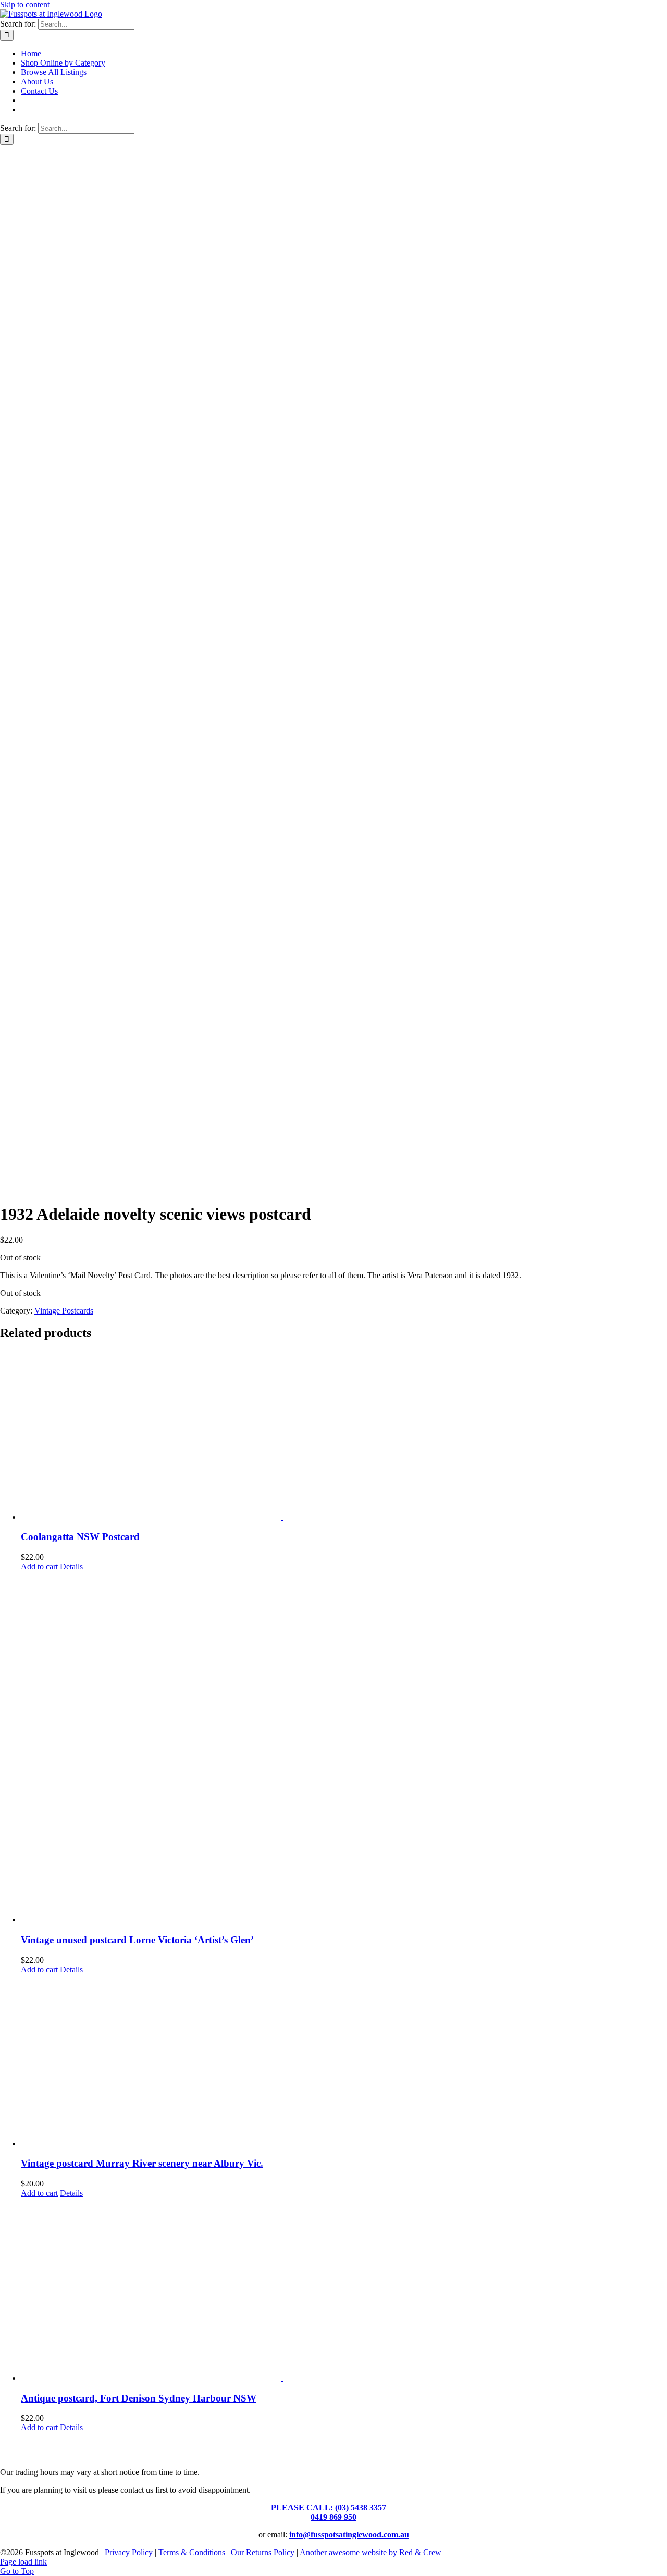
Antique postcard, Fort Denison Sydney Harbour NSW (139, 2398)
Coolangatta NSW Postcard (80, 1537)
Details (71, 1566)
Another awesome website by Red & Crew (370, 2552)
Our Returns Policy (263, 2552)
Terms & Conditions (192, 2552)
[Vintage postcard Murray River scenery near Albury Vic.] (344, 2061)
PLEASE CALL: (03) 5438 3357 (329, 2508)
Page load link (23, 2562)
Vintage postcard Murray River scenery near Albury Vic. (142, 2163)
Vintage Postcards (64, 1311)
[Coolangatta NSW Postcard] (344, 1436)
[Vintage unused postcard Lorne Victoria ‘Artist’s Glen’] (344, 1748)
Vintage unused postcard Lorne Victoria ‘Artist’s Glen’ (137, 1940)
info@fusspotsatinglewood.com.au (349, 2535)
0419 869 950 (333, 2517)
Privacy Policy (129, 2552)
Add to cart (39, 1566)
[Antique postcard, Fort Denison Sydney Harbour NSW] (344, 2290)
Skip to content (25, 4)
